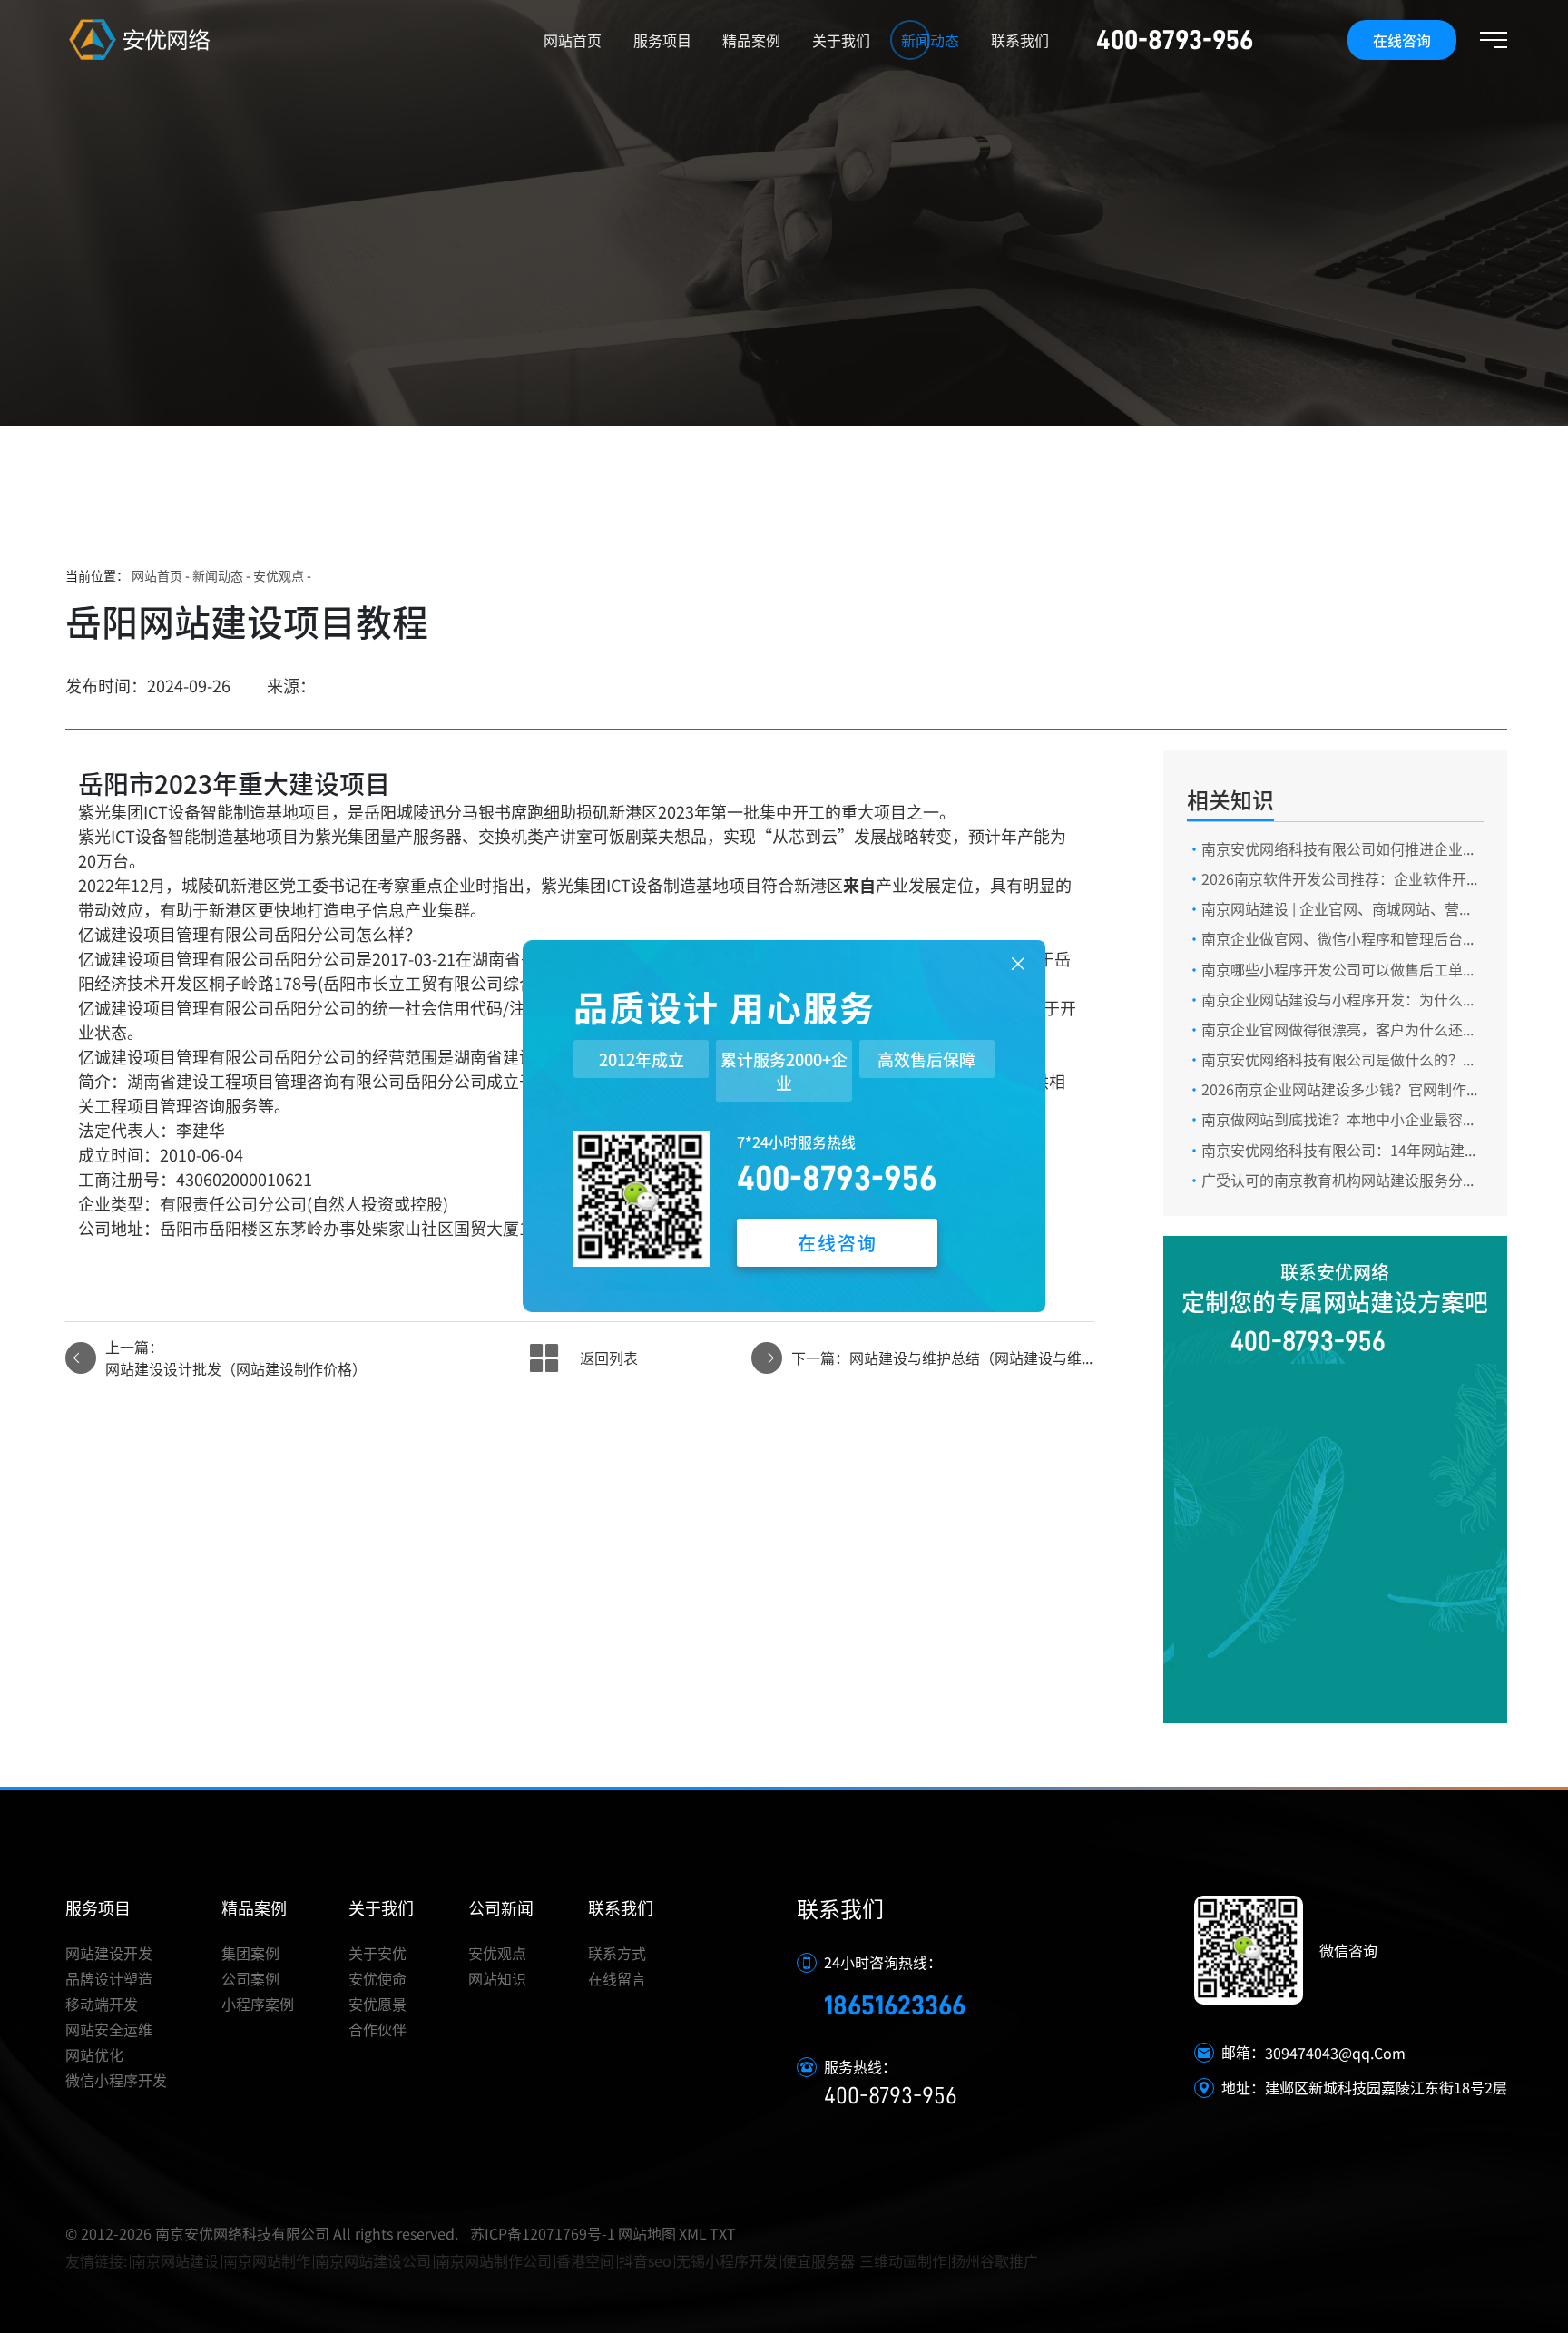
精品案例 (751, 40)
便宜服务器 (818, 2260)
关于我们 (841, 40)
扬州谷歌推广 (995, 2260)
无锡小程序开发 (727, 2260)
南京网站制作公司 (494, 2260)
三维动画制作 (903, 2260)
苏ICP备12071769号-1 (543, 2233)
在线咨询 (1402, 40)
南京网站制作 (267, 2260)
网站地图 (647, 2233)
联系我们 (1020, 40)
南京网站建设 (175, 2260)
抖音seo (645, 2260)
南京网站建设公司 (373, 2260)
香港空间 (585, 2260)
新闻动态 (930, 40)
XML (693, 2233)
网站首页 (573, 40)
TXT (723, 2233)
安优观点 (279, 575)
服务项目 (662, 40)
